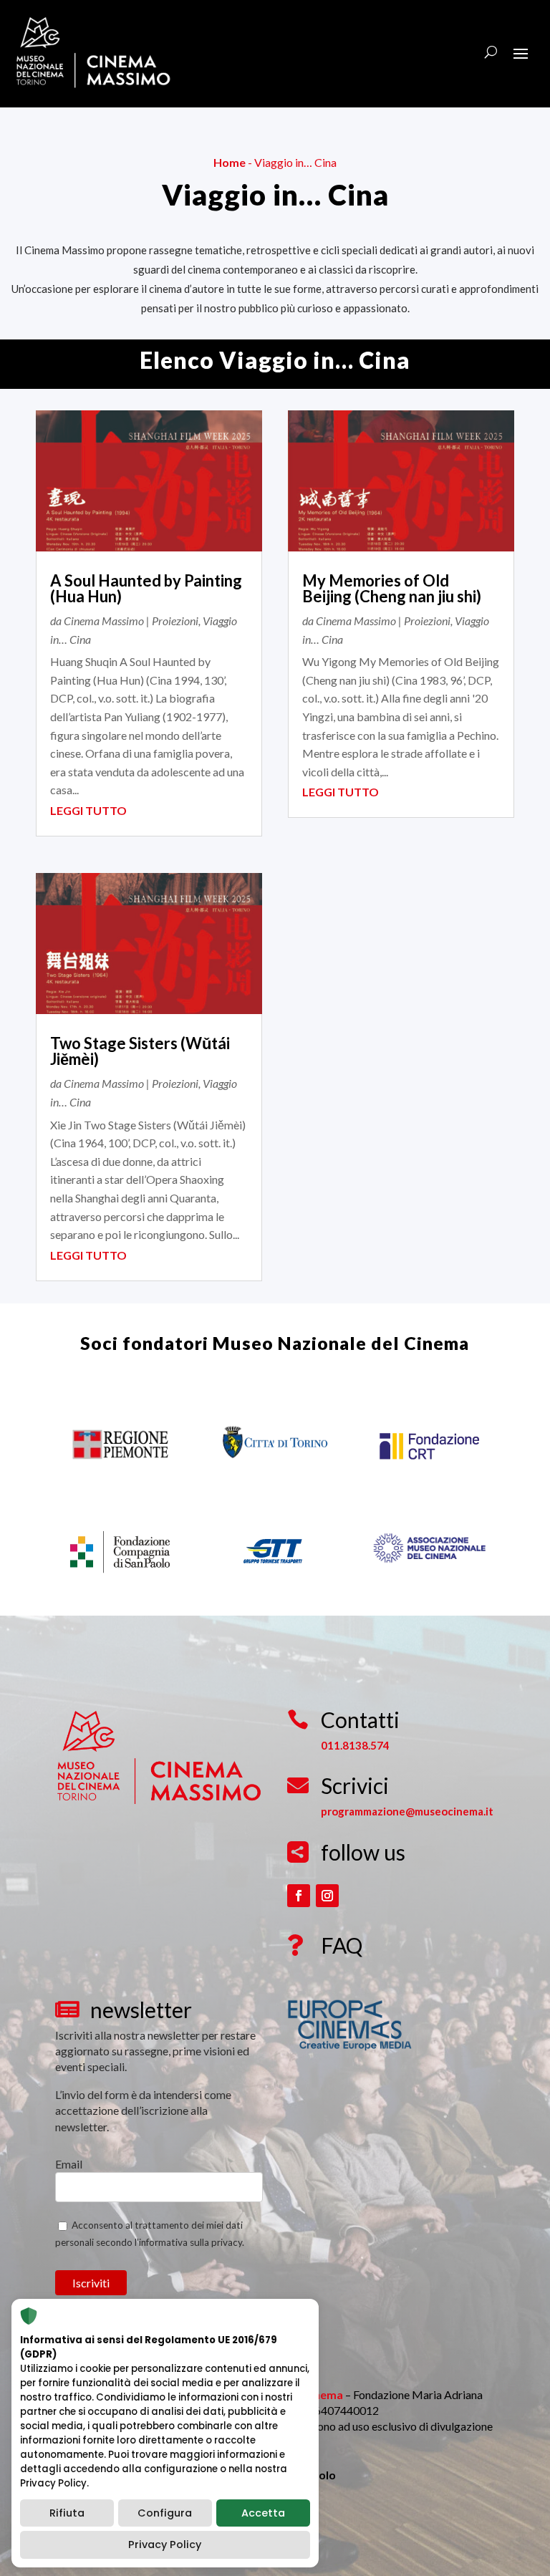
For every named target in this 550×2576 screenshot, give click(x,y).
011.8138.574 (355, 1745)
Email (69, 2164)
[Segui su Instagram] (327, 1896)
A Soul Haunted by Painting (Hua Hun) (146, 588)
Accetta (263, 2513)
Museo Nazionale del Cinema (341, 1343)
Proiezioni (175, 621)
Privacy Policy (165, 2544)
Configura (165, 2513)
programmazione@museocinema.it (407, 1811)
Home (230, 162)
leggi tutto (88, 810)
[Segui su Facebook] (299, 1896)
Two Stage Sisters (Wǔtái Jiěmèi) (140, 1051)
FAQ (342, 1945)
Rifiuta (67, 2513)
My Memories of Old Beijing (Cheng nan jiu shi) (392, 588)
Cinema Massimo (104, 621)
